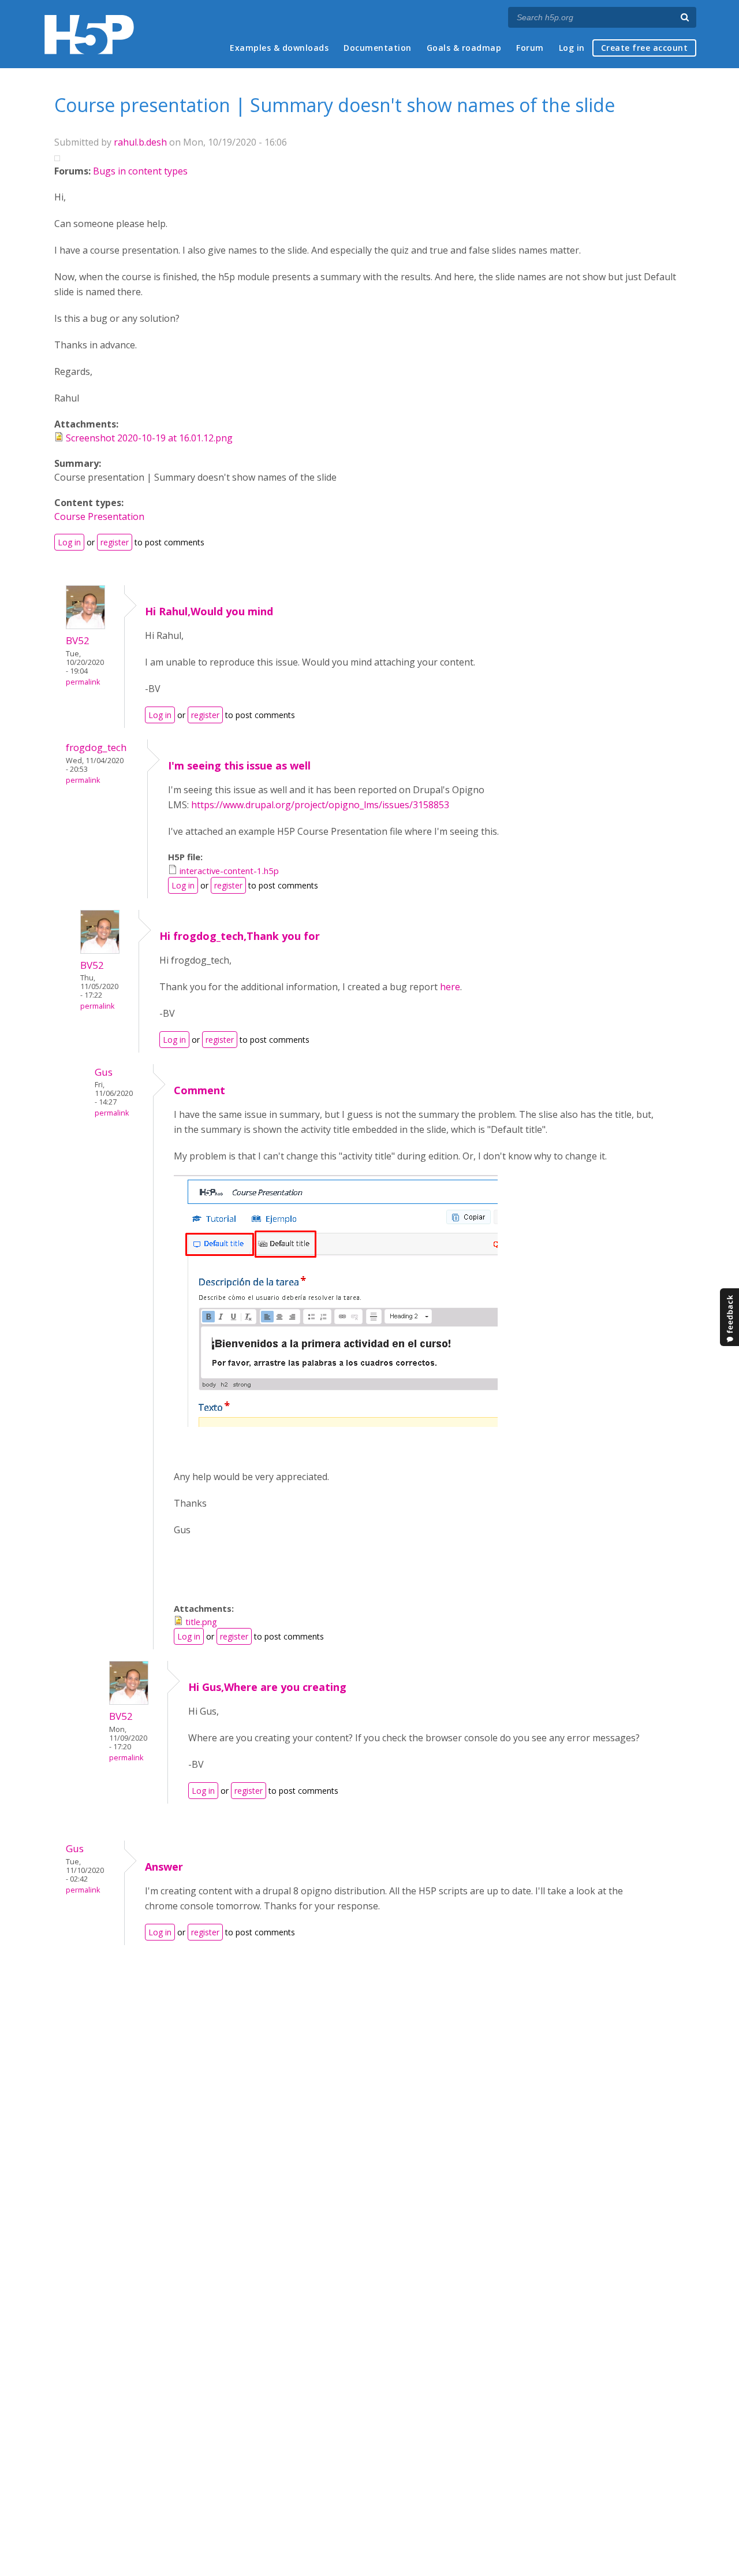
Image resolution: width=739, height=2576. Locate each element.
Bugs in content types (140, 171)
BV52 (78, 640)
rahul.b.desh (140, 142)
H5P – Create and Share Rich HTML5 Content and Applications (89, 34)
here (450, 987)
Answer (164, 1867)
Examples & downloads (279, 48)
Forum (530, 48)
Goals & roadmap (464, 48)
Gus (104, 1072)
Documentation (378, 48)
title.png (201, 1622)
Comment (199, 1090)
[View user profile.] (85, 626)
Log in (572, 48)
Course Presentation (99, 516)
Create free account (645, 48)
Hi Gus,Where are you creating (267, 1687)
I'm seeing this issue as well (239, 765)
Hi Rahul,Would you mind (209, 611)
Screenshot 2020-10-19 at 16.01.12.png (149, 438)
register (115, 542)
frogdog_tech (96, 747)
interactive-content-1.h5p (229, 871)
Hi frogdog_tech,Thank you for (240, 936)
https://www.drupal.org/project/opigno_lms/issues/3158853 (320, 805)
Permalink (83, 682)
